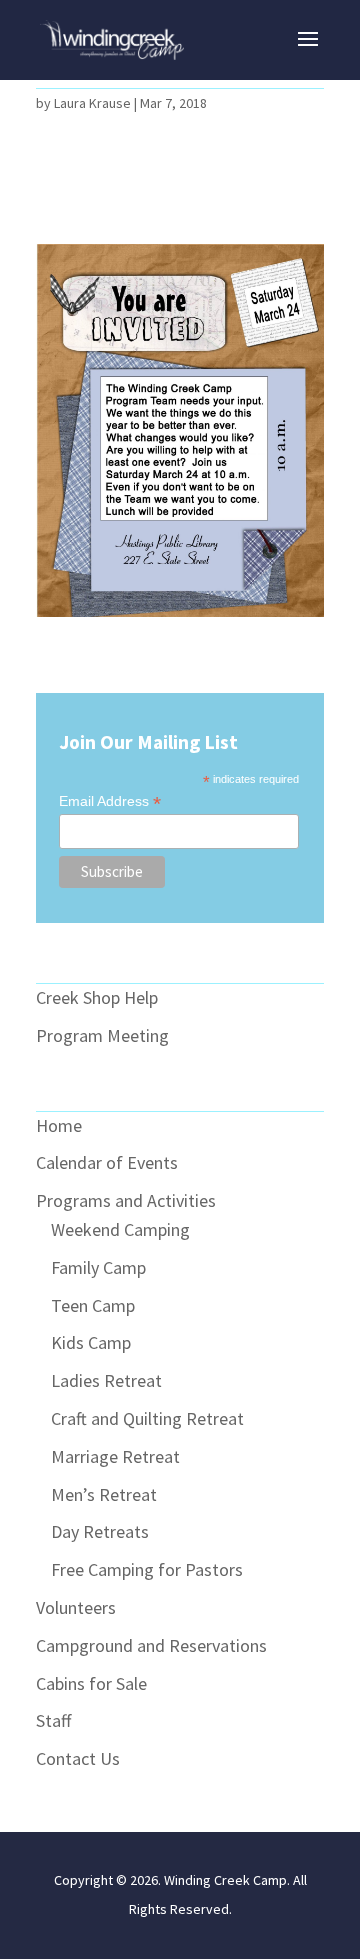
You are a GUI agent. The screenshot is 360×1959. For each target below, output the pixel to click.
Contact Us (78, 1758)
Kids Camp (91, 1342)
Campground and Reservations (151, 1645)
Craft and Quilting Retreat (147, 1418)
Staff (53, 1720)
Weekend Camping (120, 1229)
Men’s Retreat (104, 1494)
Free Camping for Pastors (147, 1569)
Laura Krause (92, 103)
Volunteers (76, 1607)
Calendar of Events (107, 1162)
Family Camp (98, 1267)
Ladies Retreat (106, 1380)
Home (59, 1125)
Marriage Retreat (115, 1456)
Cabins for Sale (91, 1683)
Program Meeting (102, 1035)
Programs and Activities (126, 1200)
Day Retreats (100, 1531)
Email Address (110, 801)
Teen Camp (93, 1305)
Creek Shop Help (97, 997)
